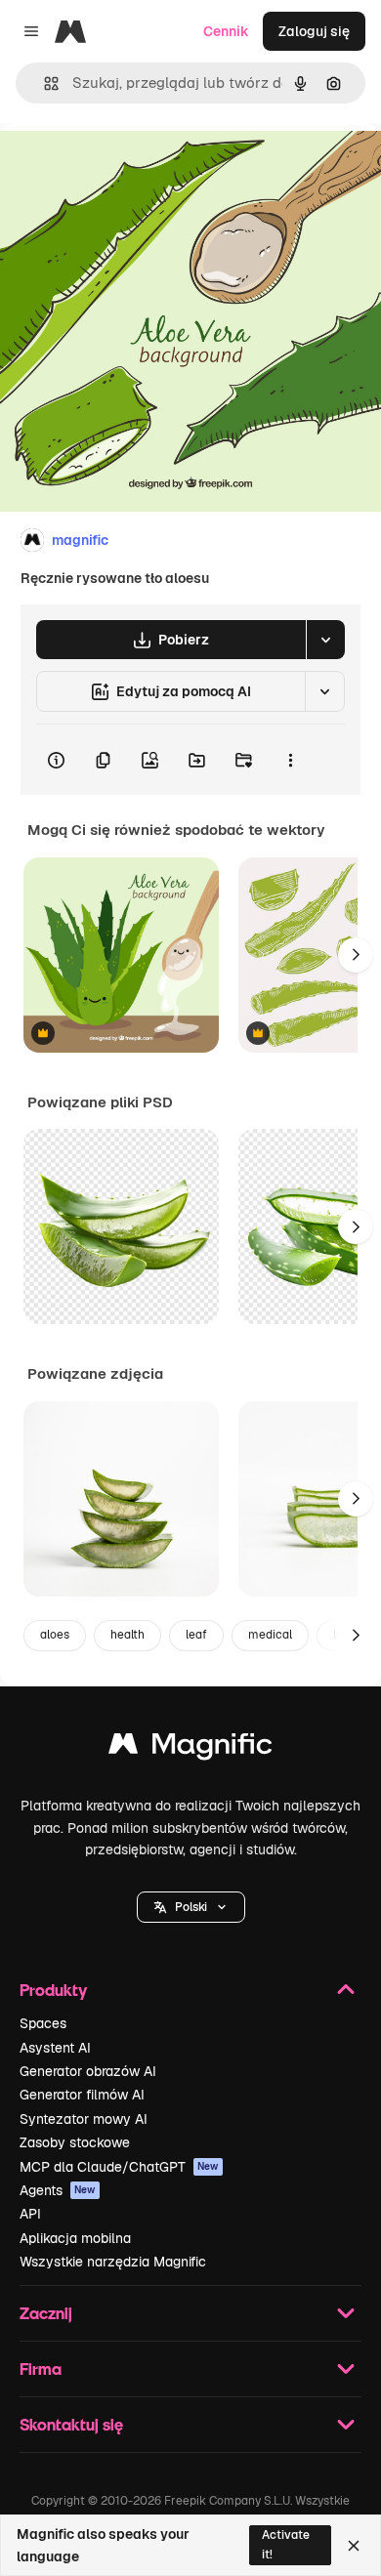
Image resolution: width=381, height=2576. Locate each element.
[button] (191, 1907)
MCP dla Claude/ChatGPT (119, 2167)
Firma (41, 2368)
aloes (55, 1635)
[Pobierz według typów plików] (325, 640)
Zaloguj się (314, 31)
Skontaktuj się (71, 2424)
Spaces (43, 2023)
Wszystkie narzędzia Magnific (113, 2262)
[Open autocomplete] (43, 83)
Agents (58, 2190)
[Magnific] (190, 1748)
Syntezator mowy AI (84, 2119)
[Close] (354, 2546)
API (30, 2214)
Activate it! (286, 2544)
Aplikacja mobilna (75, 2238)
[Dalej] (356, 955)
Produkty (53, 1990)
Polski (191, 1907)
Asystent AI (55, 2048)
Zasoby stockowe (75, 2142)
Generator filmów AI (82, 2095)
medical (270, 1635)
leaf (196, 1635)
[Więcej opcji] (290, 760)
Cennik (226, 31)
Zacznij (46, 2313)
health (127, 1635)
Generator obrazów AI (88, 2071)
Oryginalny (135, 167)
